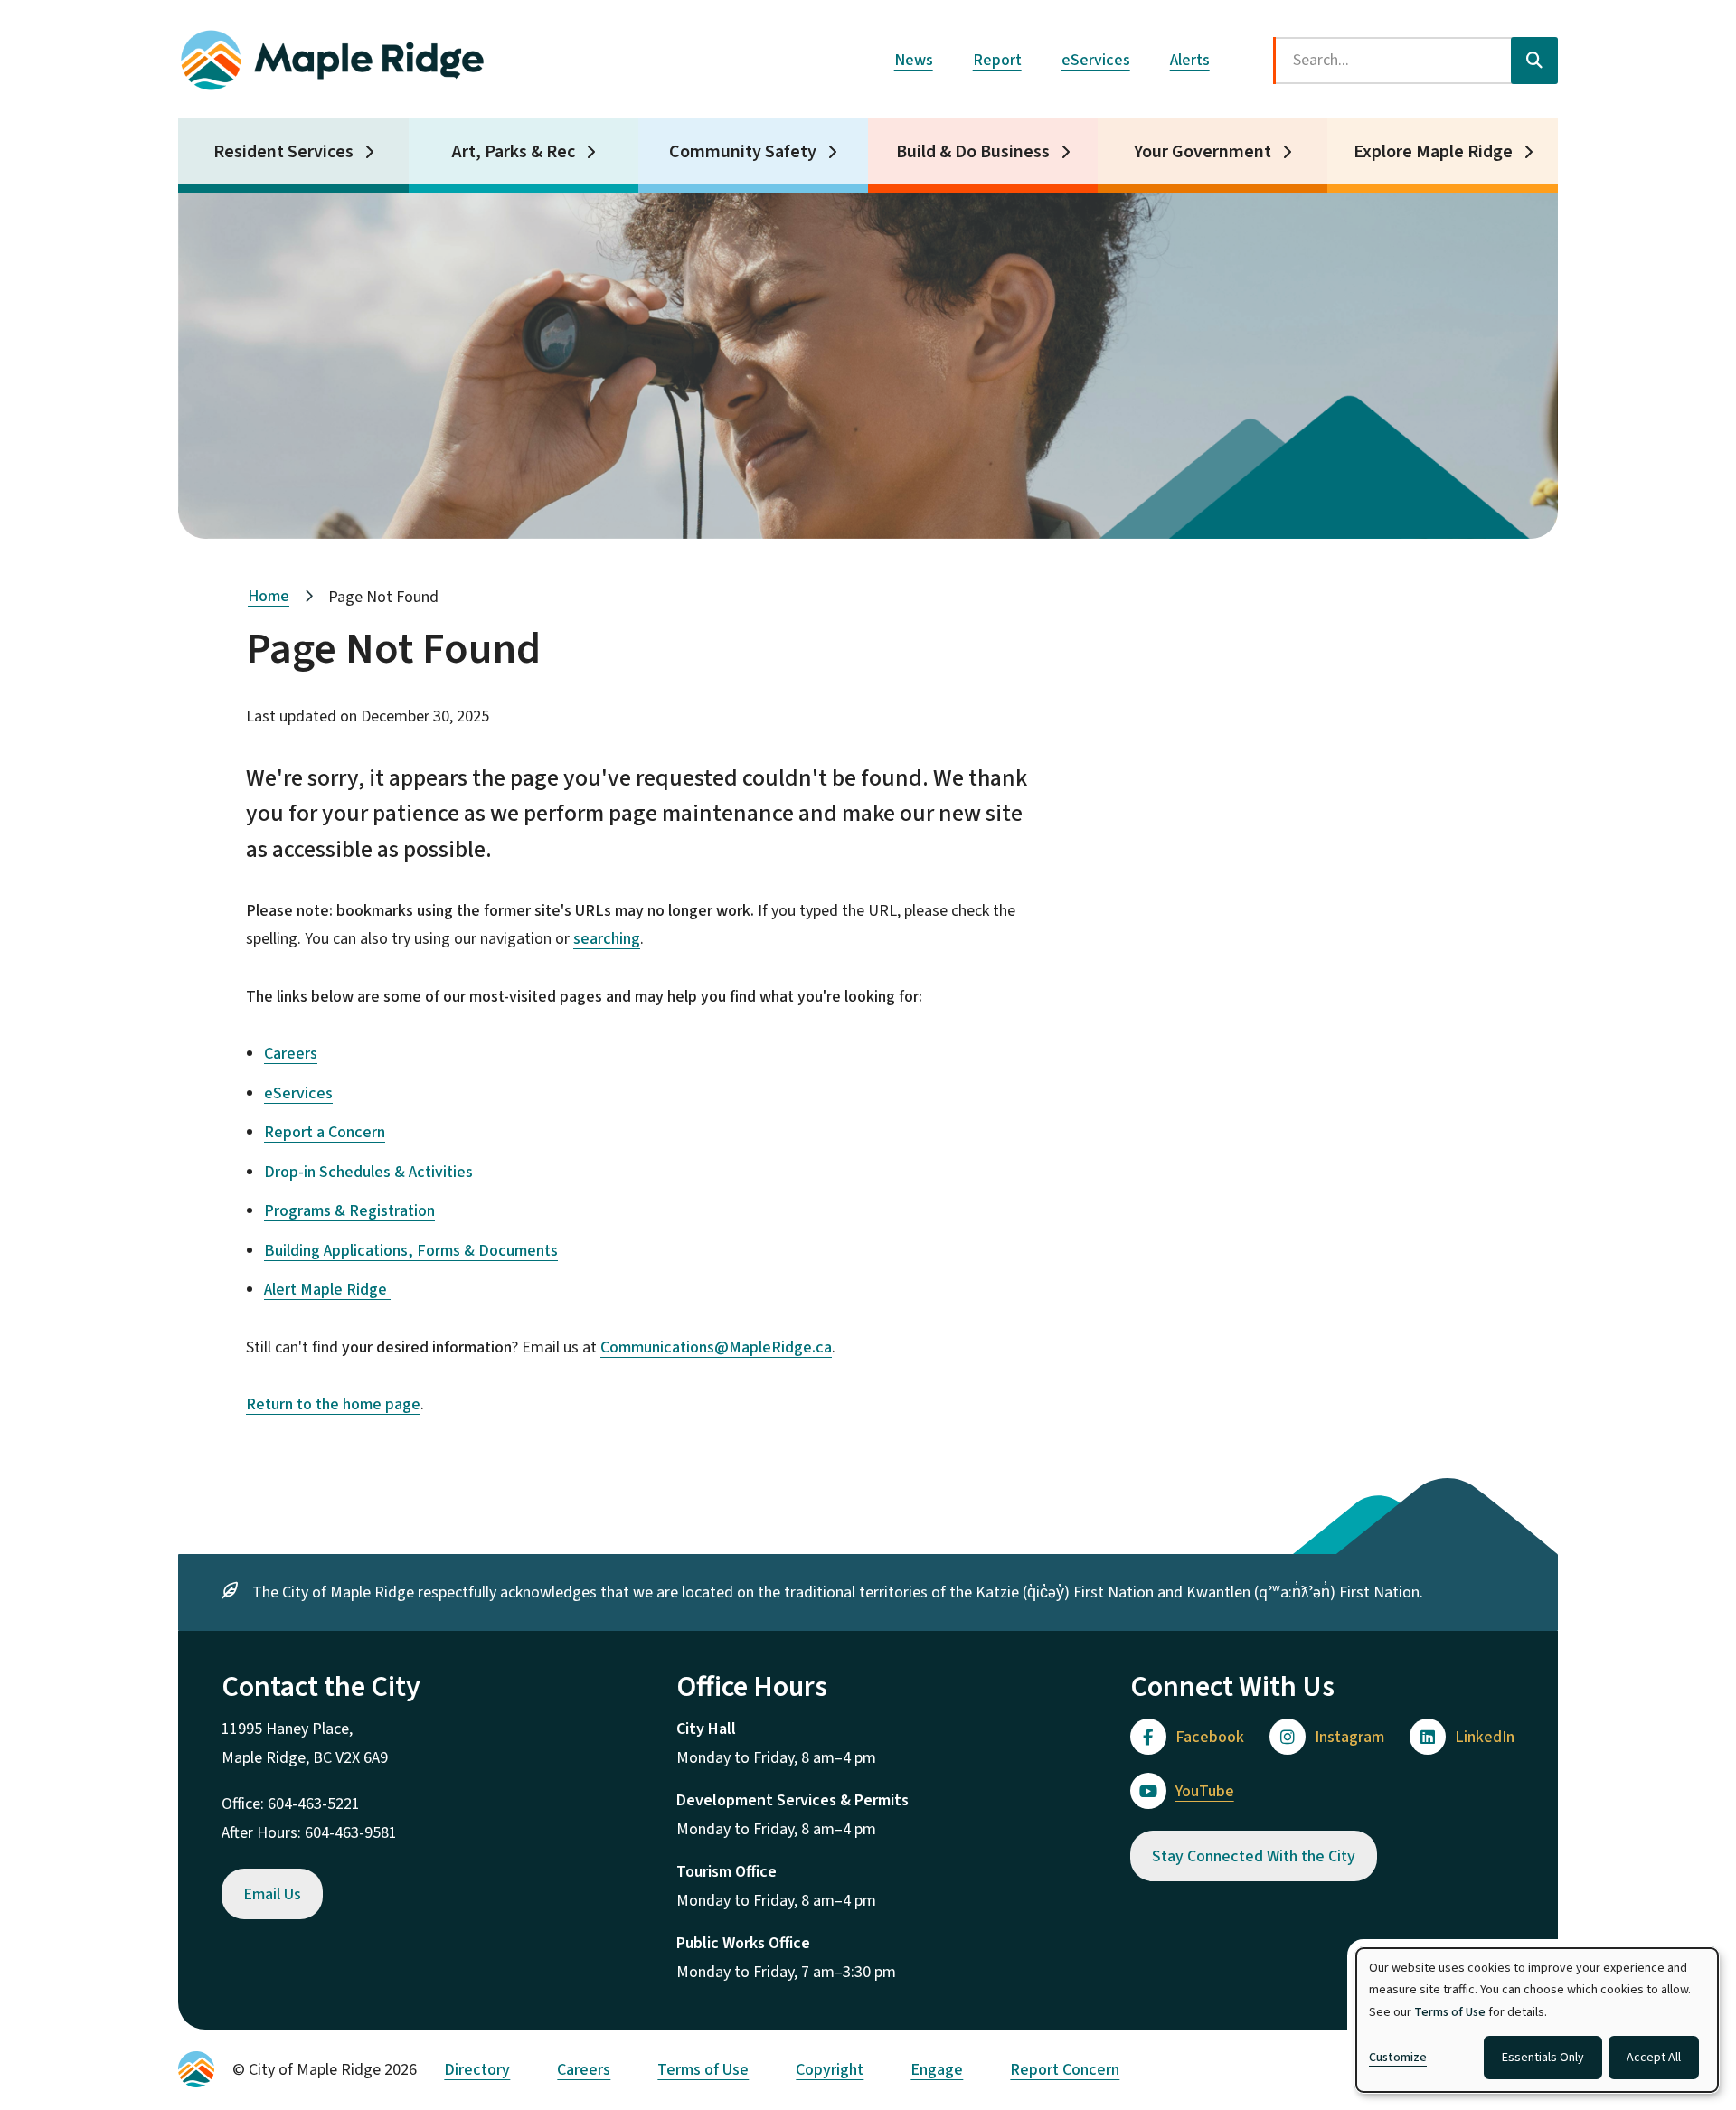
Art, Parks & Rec (514, 152)
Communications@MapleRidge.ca (716, 1347)
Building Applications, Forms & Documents (411, 1251)
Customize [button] (1398, 2058)
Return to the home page (333, 1404)
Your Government (1203, 152)
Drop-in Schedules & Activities (368, 1172)
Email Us (272, 1894)
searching (607, 939)
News (914, 60)
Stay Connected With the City (1254, 1856)
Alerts (1190, 60)
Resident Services (283, 152)
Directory (477, 2070)
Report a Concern (325, 1132)
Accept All (1654, 2058)
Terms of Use (703, 2070)
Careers (291, 1054)
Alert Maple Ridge (327, 1290)
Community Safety (743, 152)
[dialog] (1537, 2020)
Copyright (830, 2070)
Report (997, 60)
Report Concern (1065, 2070)
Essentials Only (1543, 2058)
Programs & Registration (349, 1211)
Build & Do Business (973, 152)
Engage (937, 2070)
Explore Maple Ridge (1433, 152)
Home (269, 596)
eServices (1096, 60)
